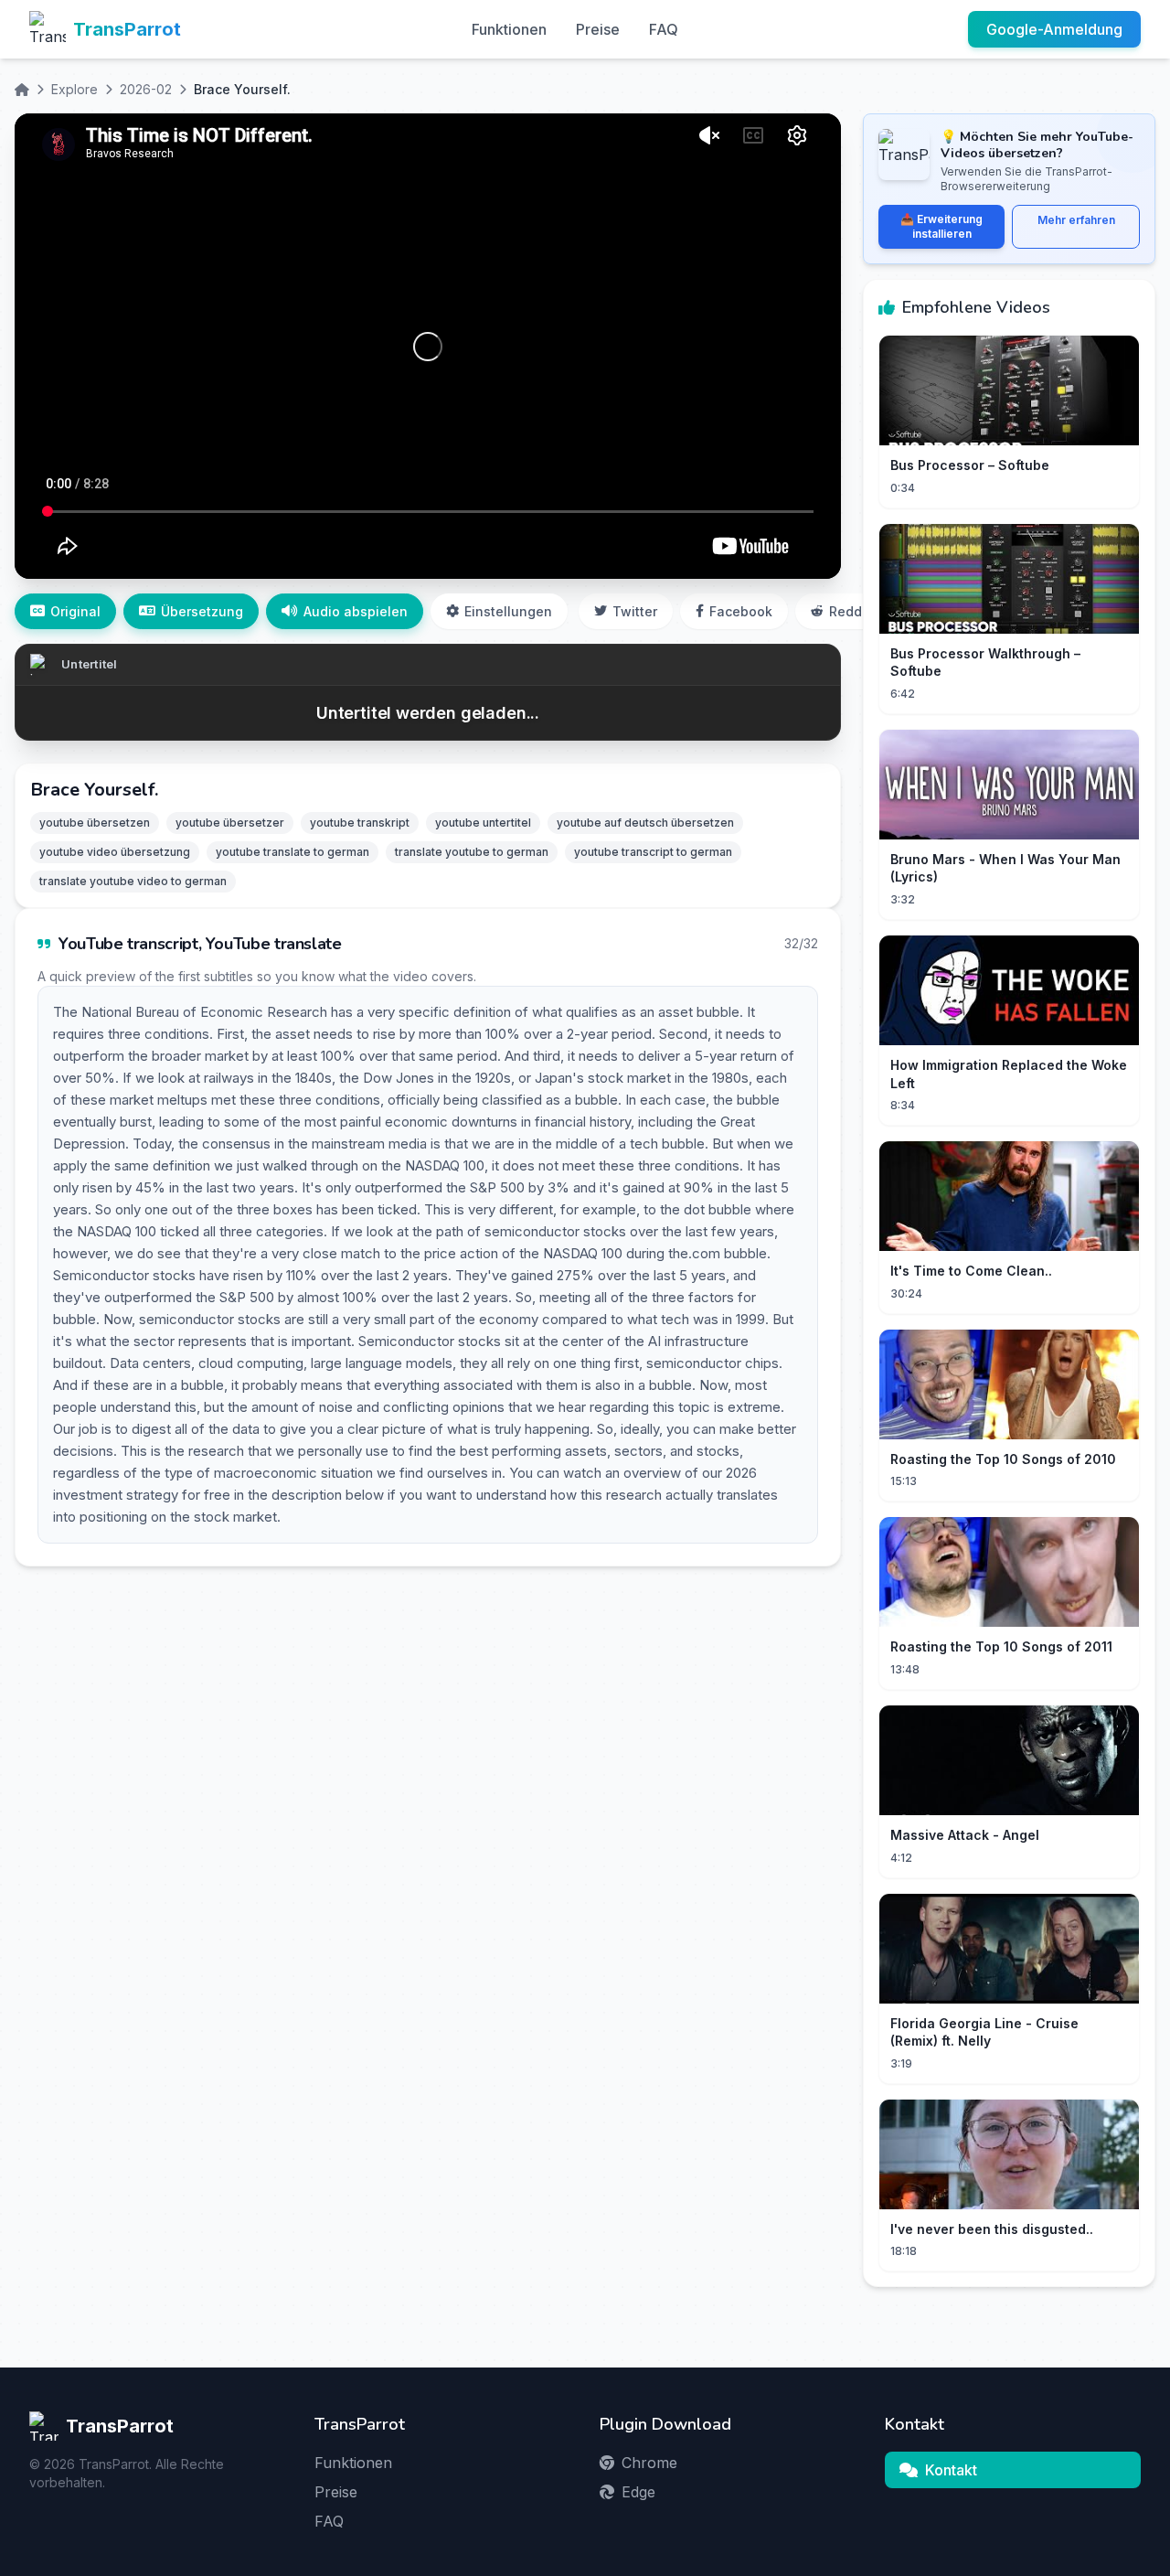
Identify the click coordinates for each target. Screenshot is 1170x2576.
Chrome (649, 2463)
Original (75, 611)
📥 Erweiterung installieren (941, 226)
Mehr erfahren (1076, 220)
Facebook (741, 611)
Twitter (635, 611)
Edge (638, 2492)
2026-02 (146, 89)
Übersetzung (202, 611)
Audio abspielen (356, 611)
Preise (598, 29)
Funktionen (509, 29)
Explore (74, 89)
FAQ (664, 29)
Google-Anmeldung (1054, 29)
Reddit (850, 611)
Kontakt (951, 2470)
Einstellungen (508, 611)
